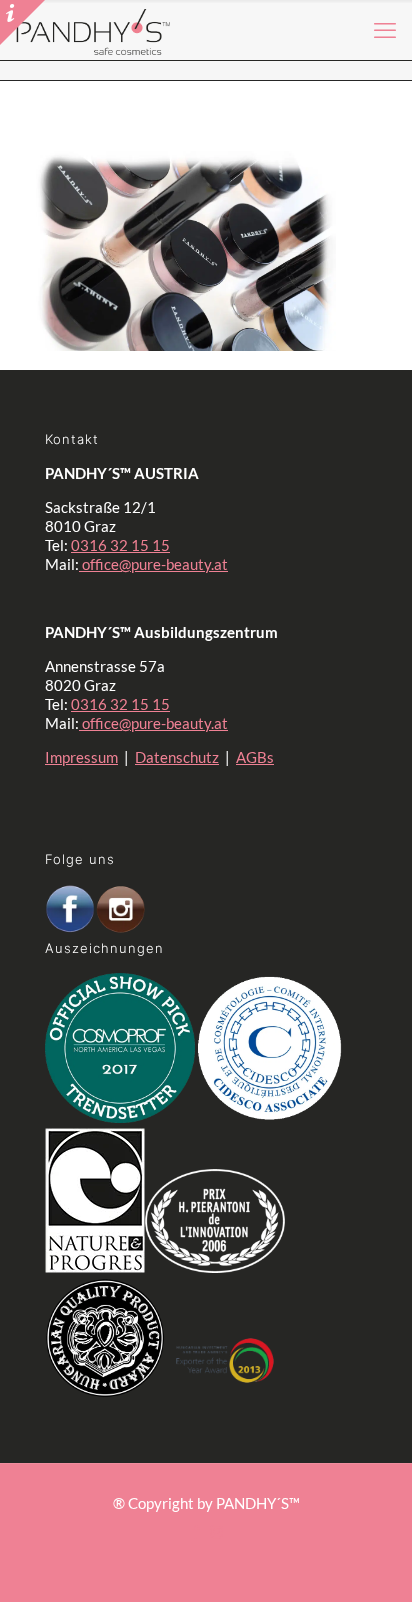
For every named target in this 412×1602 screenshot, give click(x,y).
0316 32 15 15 (120, 545)
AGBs (255, 757)
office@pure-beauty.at (153, 564)
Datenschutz (177, 757)
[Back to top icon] (351, 1551)
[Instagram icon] (216, 1531)
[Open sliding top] (22, 22)
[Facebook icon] (195, 1531)
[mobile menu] (385, 30)
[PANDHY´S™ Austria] (93, 30)
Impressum (81, 757)
